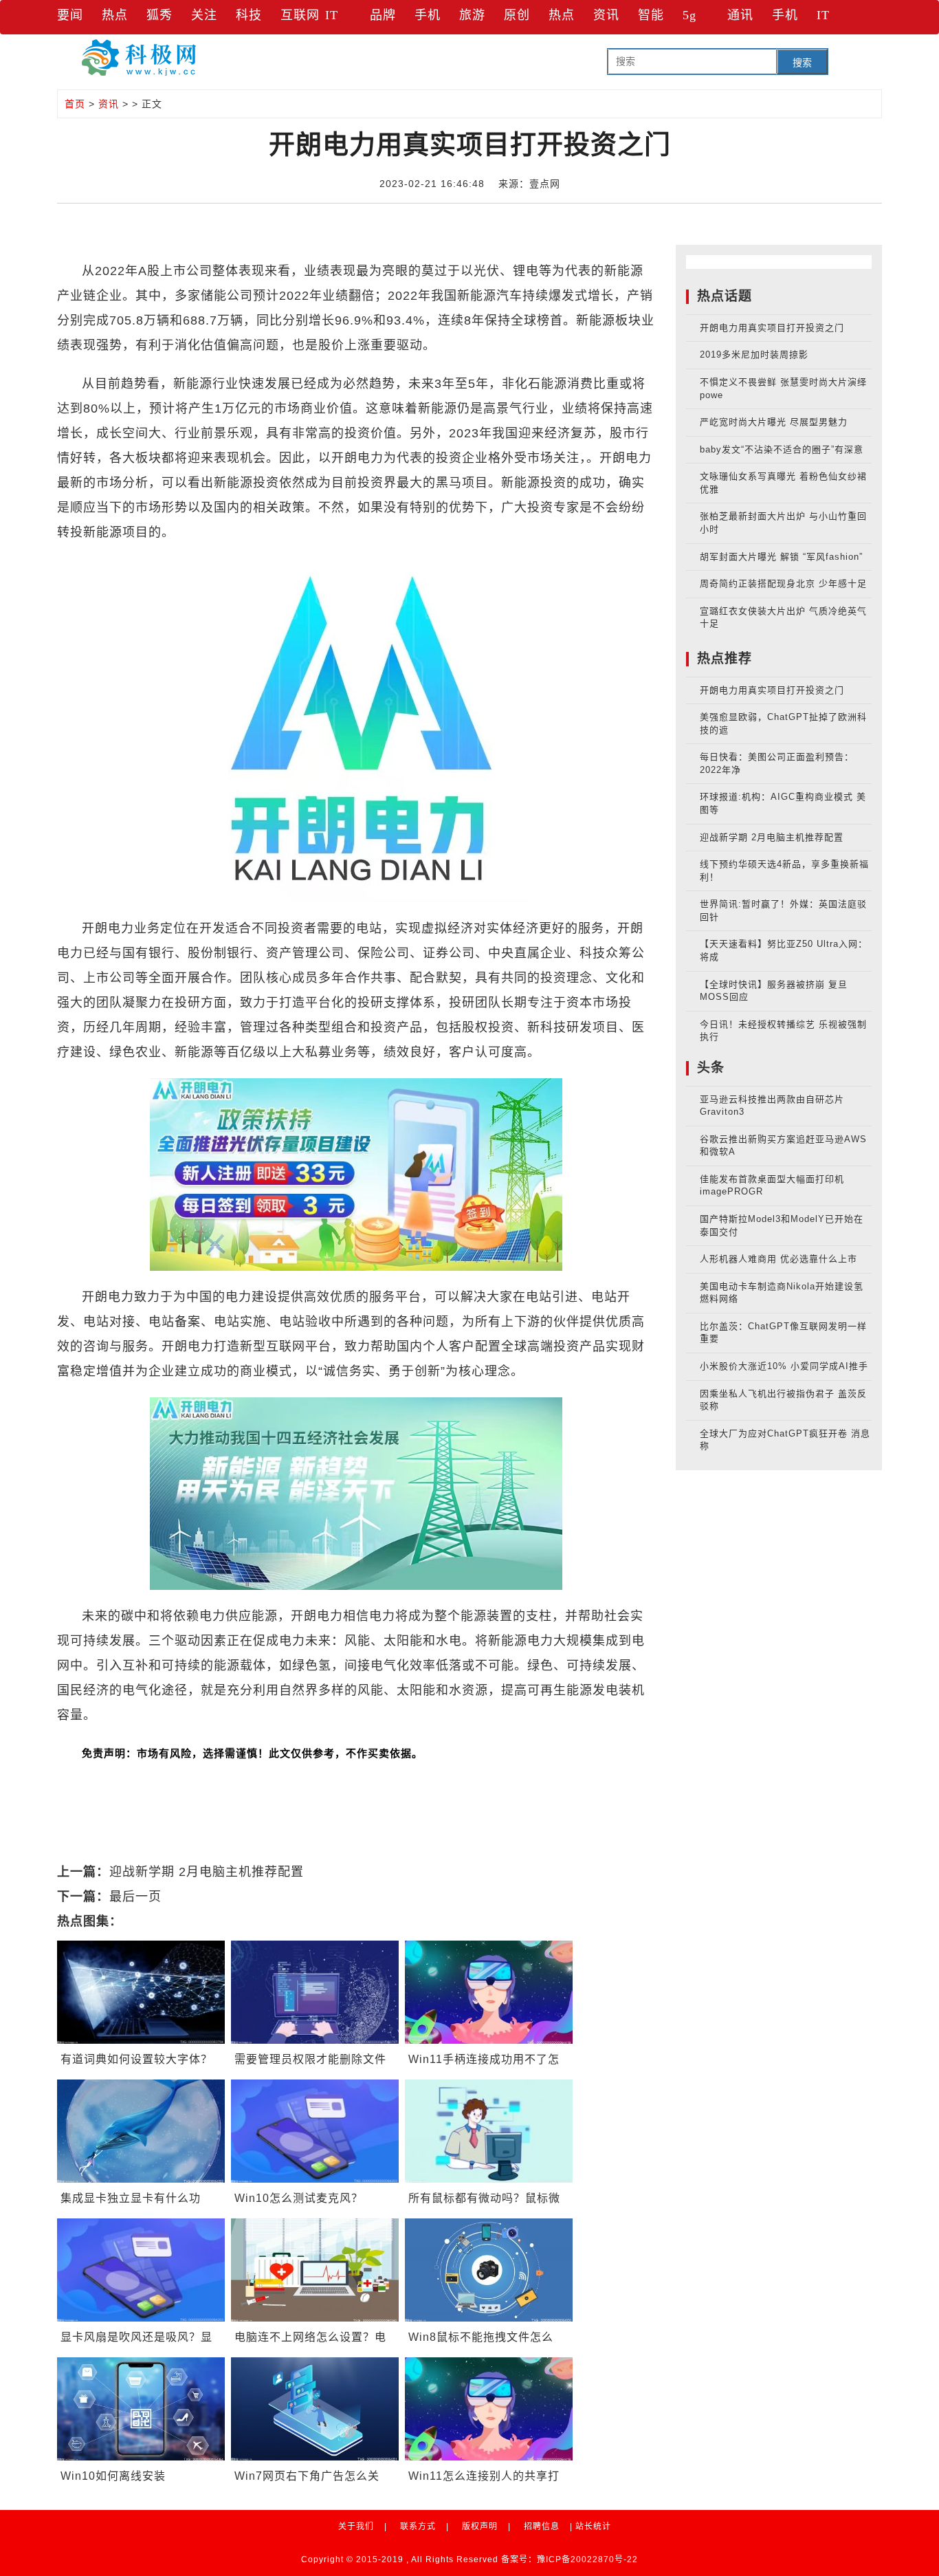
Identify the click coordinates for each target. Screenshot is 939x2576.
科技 (249, 15)
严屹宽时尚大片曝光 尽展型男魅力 (774, 422)
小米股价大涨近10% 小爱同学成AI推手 (784, 1366)
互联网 (300, 15)
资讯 (606, 15)
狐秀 (159, 15)
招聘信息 (542, 2526)
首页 (75, 104)
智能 (651, 15)
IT (332, 15)
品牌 (383, 15)
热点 (115, 15)
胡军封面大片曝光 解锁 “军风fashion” (781, 557)
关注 (204, 15)
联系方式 (418, 2526)
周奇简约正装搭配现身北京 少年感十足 (783, 583)
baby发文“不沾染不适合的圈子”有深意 (782, 449)
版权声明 (480, 2526)
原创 (517, 15)
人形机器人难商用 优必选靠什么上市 (778, 1259)
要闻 (70, 15)
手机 (428, 15)
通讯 (740, 15)
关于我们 (356, 2526)
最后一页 (135, 1897)
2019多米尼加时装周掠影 (754, 354)
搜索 (802, 63)
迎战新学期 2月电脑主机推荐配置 (207, 1872)
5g (689, 15)
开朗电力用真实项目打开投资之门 (772, 328)
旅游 (472, 15)
